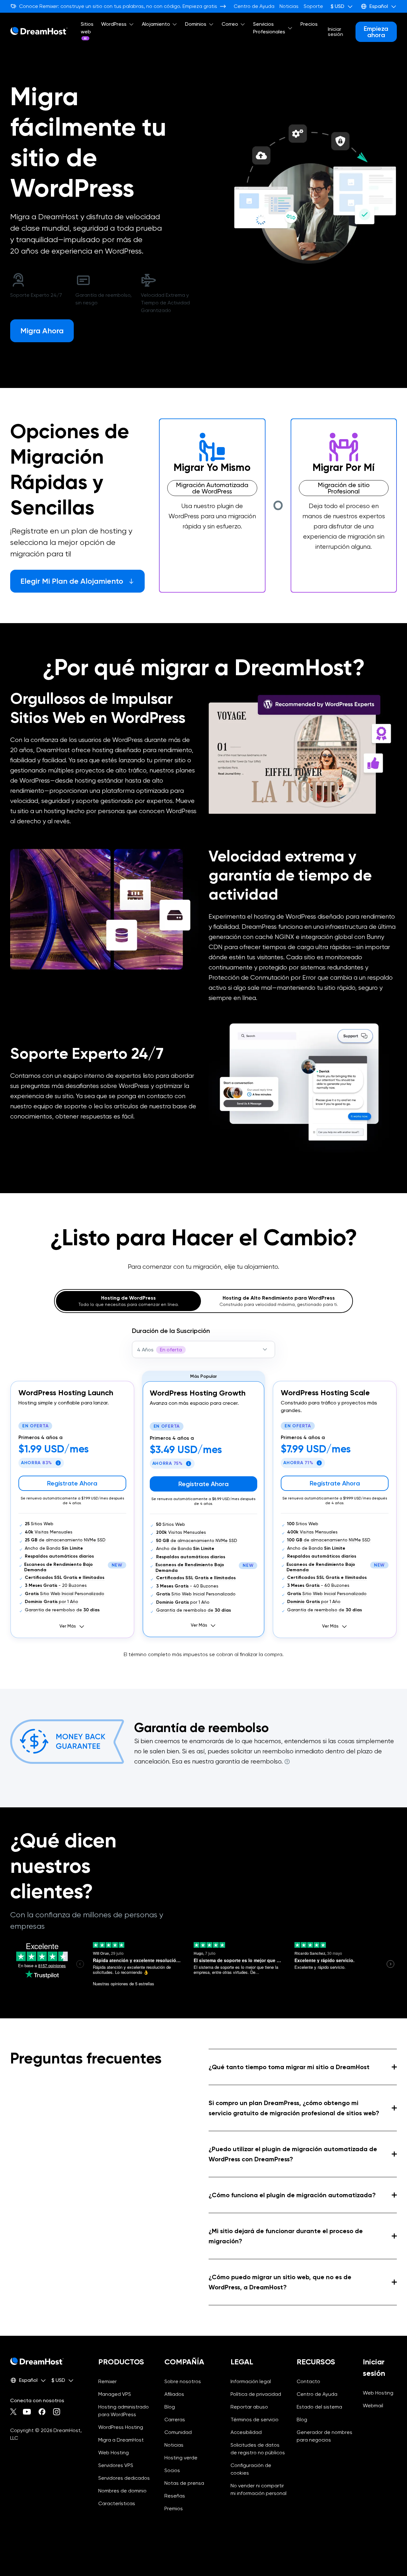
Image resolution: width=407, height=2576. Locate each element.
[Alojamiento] (175, 24)
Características (117, 2503)
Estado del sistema (319, 2407)
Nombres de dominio (122, 2491)
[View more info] (286, 1762)
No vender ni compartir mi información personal (259, 2490)
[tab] (128, 1301)
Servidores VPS (116, 2465)
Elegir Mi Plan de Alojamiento (72, 581)
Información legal (251, 2381)
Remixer (107, 2381)
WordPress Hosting (121, 2427)
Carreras (175, 2420)
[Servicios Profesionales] (290, 28)
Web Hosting (114, 2453)
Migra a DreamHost (121, 2440)
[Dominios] (211, 24)
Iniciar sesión (335, 32)
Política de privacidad (256, 2394)
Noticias (289, 6)
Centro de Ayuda (254, 6)
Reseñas (175, 2496)
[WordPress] (131, 24)
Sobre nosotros (183, 2381)
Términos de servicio (255, 2420)
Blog (170, 2407)
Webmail (373, 2406)
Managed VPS (115, 2394)
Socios (172, 2470)
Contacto (308, 2381)
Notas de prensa (184, 2483)
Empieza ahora (376, 32)
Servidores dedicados (124, 2478)
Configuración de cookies (259, 2469)
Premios (174, 2508)
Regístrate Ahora (72, 1483)
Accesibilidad (246, 2432)
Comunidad (178, 2432)
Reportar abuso (249, 2407)
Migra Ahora (42, 331)
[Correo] (243, 24)
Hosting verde (181, 2458)
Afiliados (174, 2394)
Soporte (313, 6)
